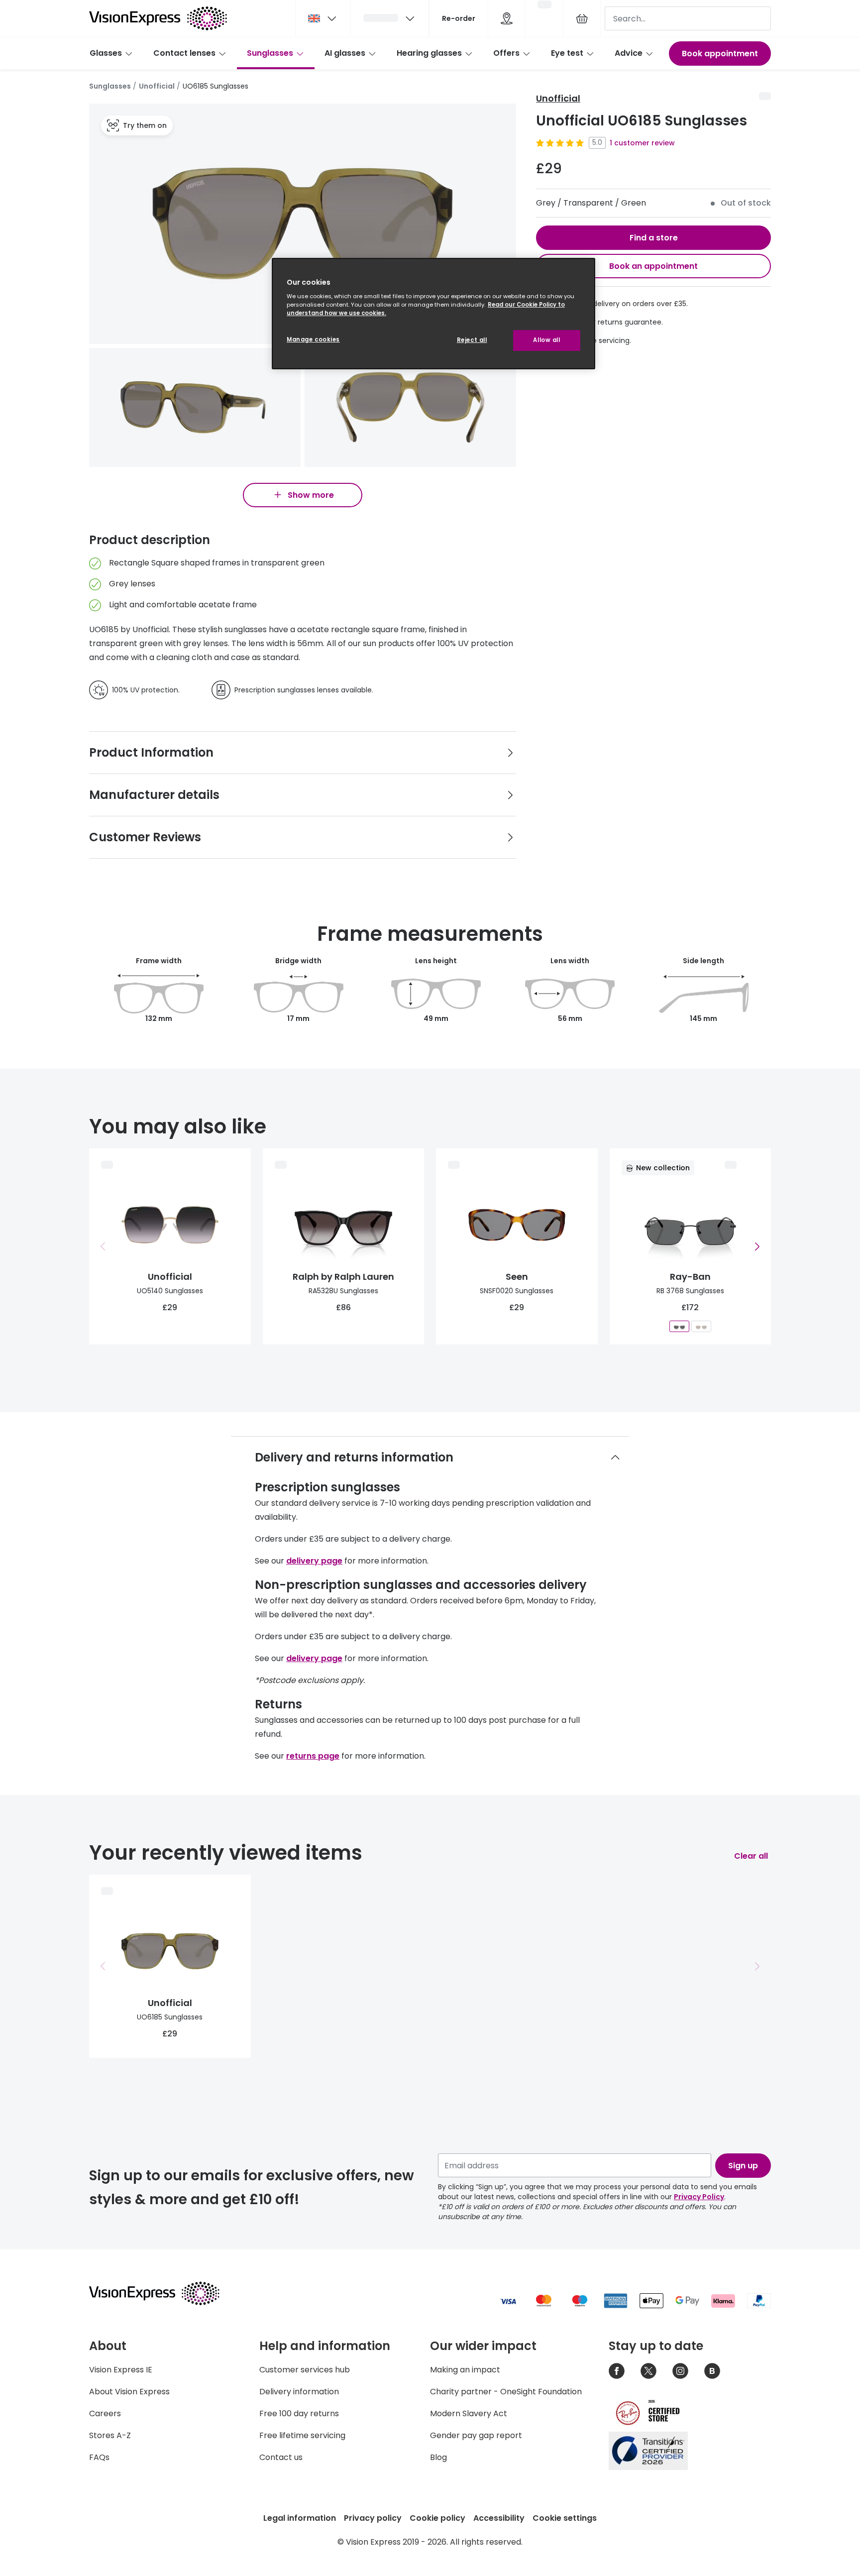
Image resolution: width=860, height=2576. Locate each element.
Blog (438, 2457)
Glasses (106, 53)
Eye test (567, 53)
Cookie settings (565, 2518)
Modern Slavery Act (469, 2413)
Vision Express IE (121, 2370)
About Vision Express (129, 2392)
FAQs (99, 2457)
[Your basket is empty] (582, 18)
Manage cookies (313, 339)
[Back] (103, 1246)
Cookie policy (437, 2518)
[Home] (158, 18)
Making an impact (465, 2370)
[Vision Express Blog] (712, 2371)
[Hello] (390, 18)
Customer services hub (305, 2370)
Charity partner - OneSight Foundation (506, 2392)
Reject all (472, 340)
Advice (629, 53)
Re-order (459, 18)
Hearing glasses (429, 53)
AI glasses (345, 53)
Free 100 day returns (299, 2413)
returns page (313, 1756)
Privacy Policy (699, 2197)
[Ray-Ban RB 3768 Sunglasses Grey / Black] (679, 1326)
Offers (506, 53)
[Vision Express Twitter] (648, 2371)
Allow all (546, 340)
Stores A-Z (110, 2435)
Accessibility (499, 2518)
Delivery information (299, 2392)
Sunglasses (270, 53)
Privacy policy (373, 2518)
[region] (433, 314)
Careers (105, 2413)
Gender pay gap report (476, 2435)
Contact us (281, 2457)
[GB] (323, 18)
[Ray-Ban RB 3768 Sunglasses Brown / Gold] (701, 1326)
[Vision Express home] (164, 2293)
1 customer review (642, 143)
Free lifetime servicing (302, 2435)
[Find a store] (507, 18)
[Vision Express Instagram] (680, 2371)
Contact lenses (184, 53)
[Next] (757, 1246)
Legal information (300, 2518)
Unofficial (157, 86)
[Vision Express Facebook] (617, 2371)
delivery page (314, 1561)
